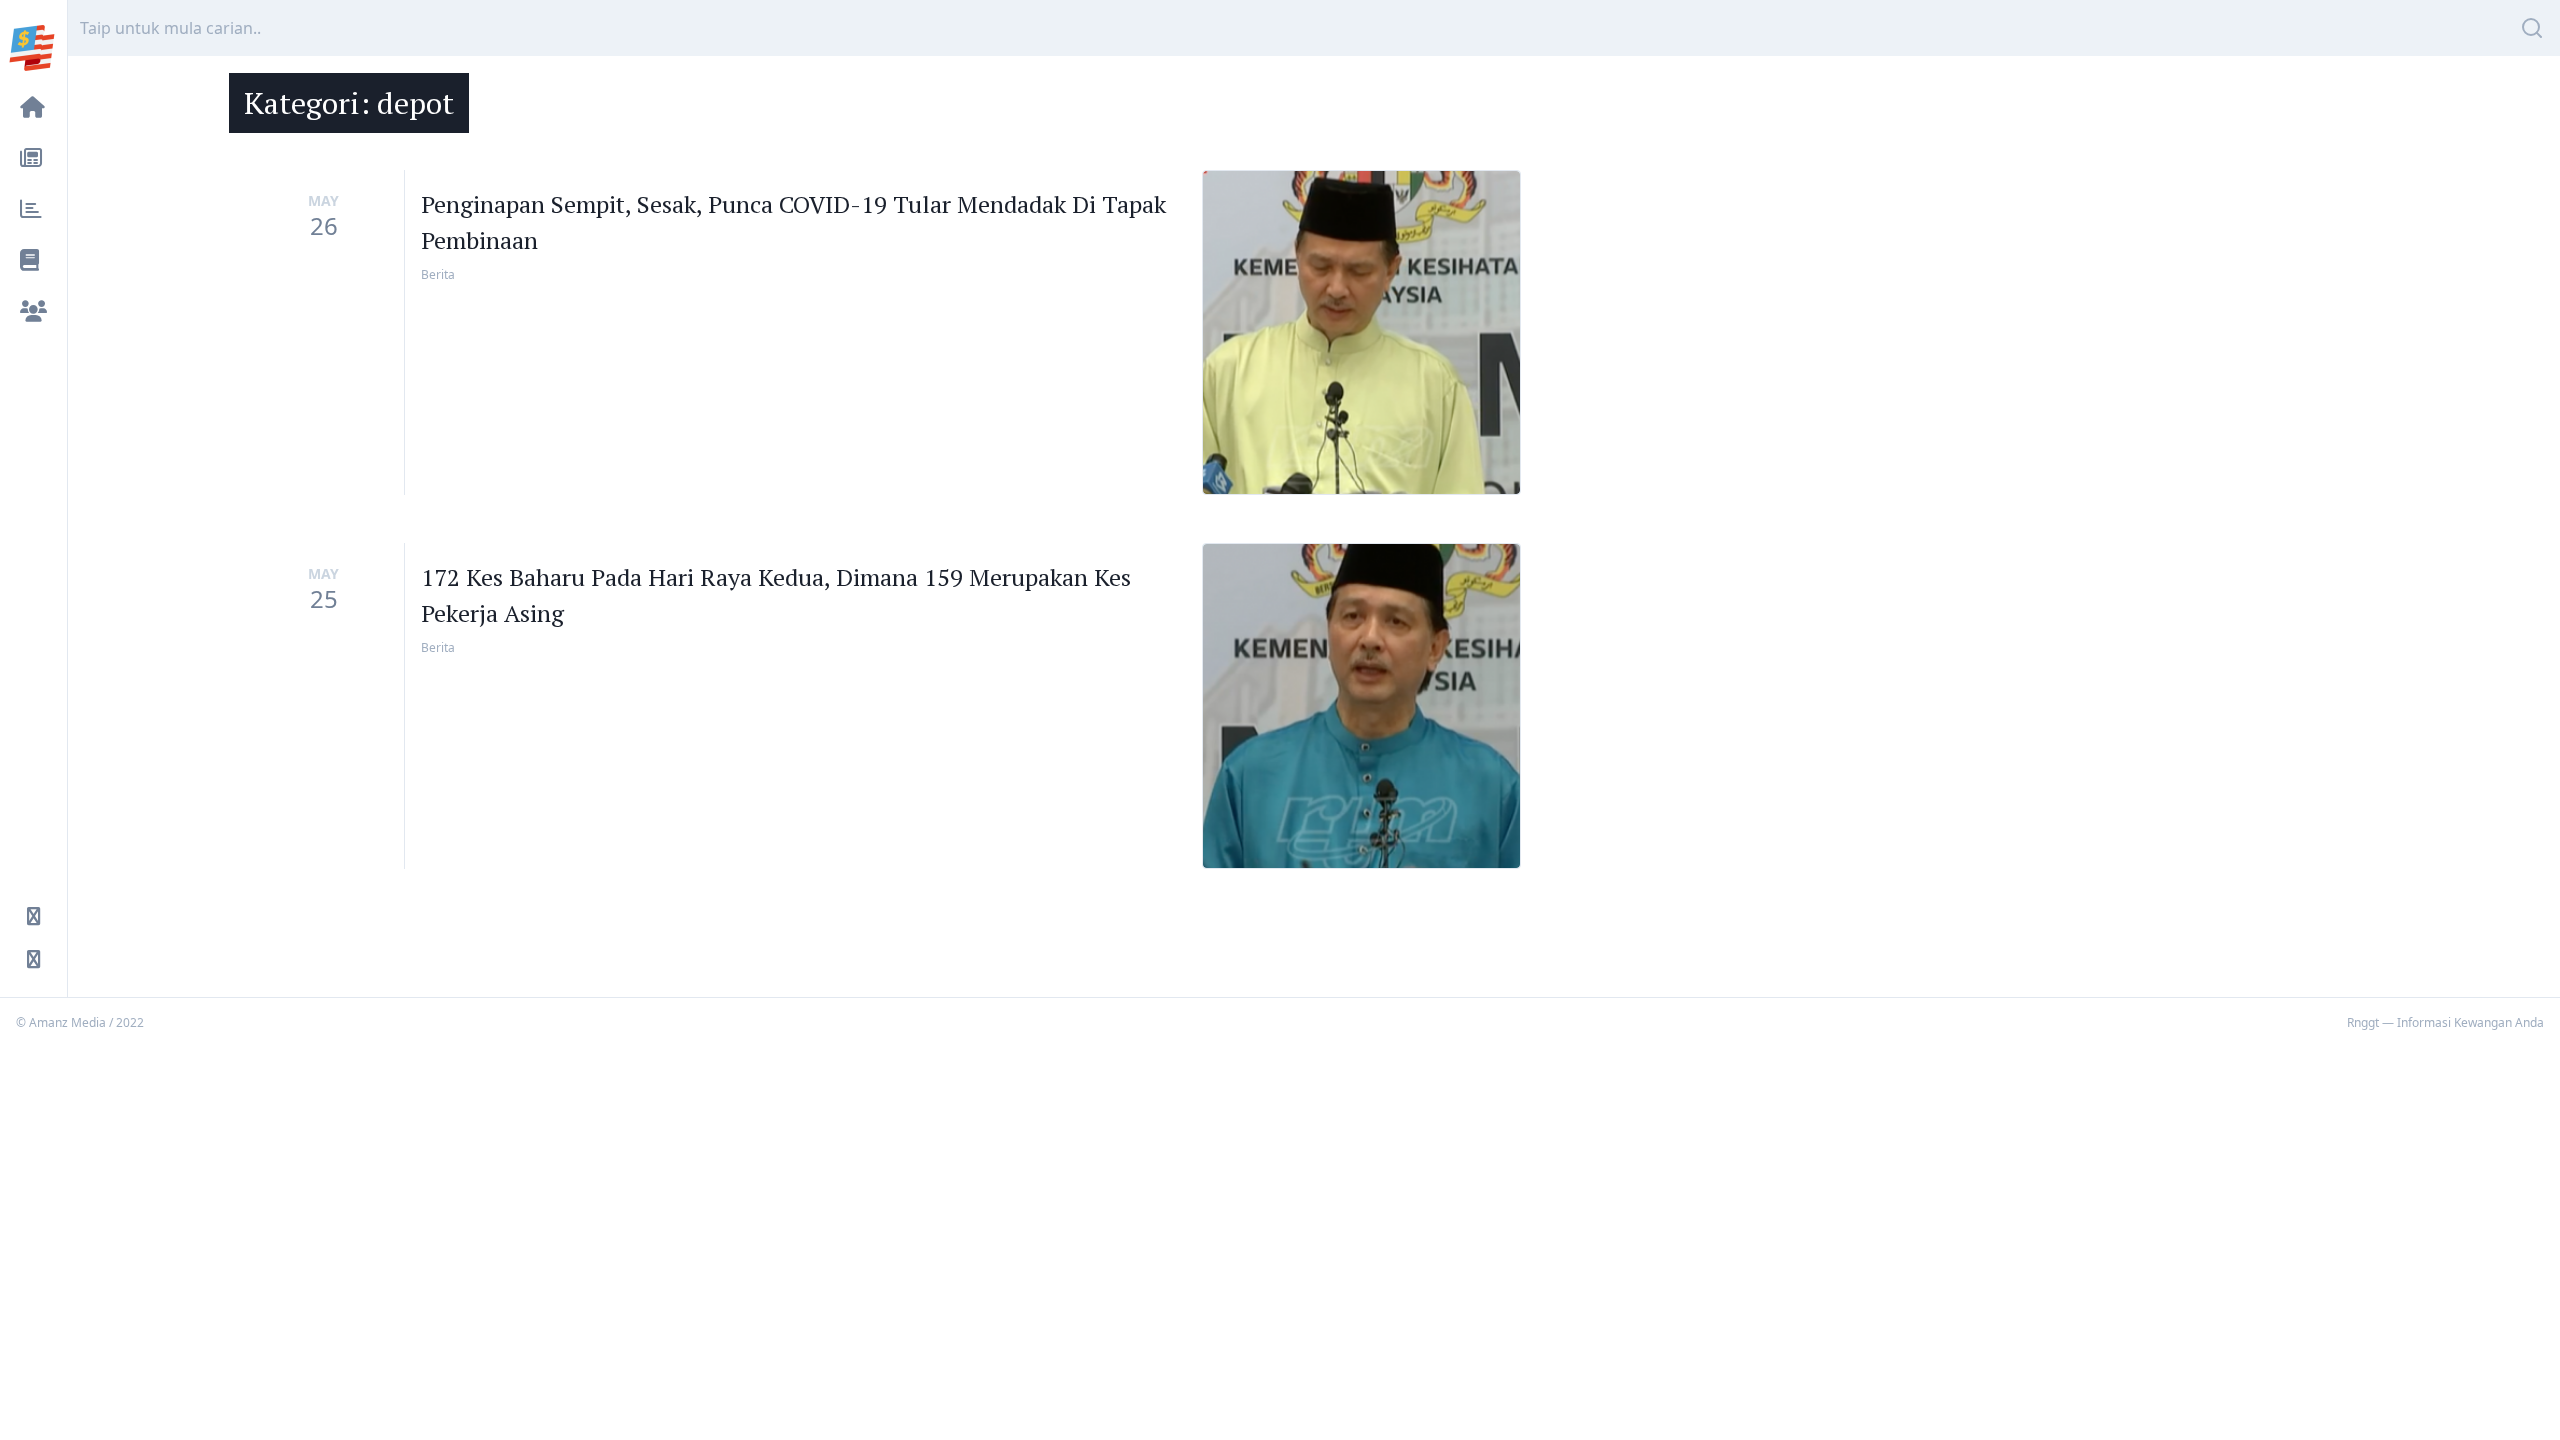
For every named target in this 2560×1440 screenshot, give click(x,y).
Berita (438, 274)
